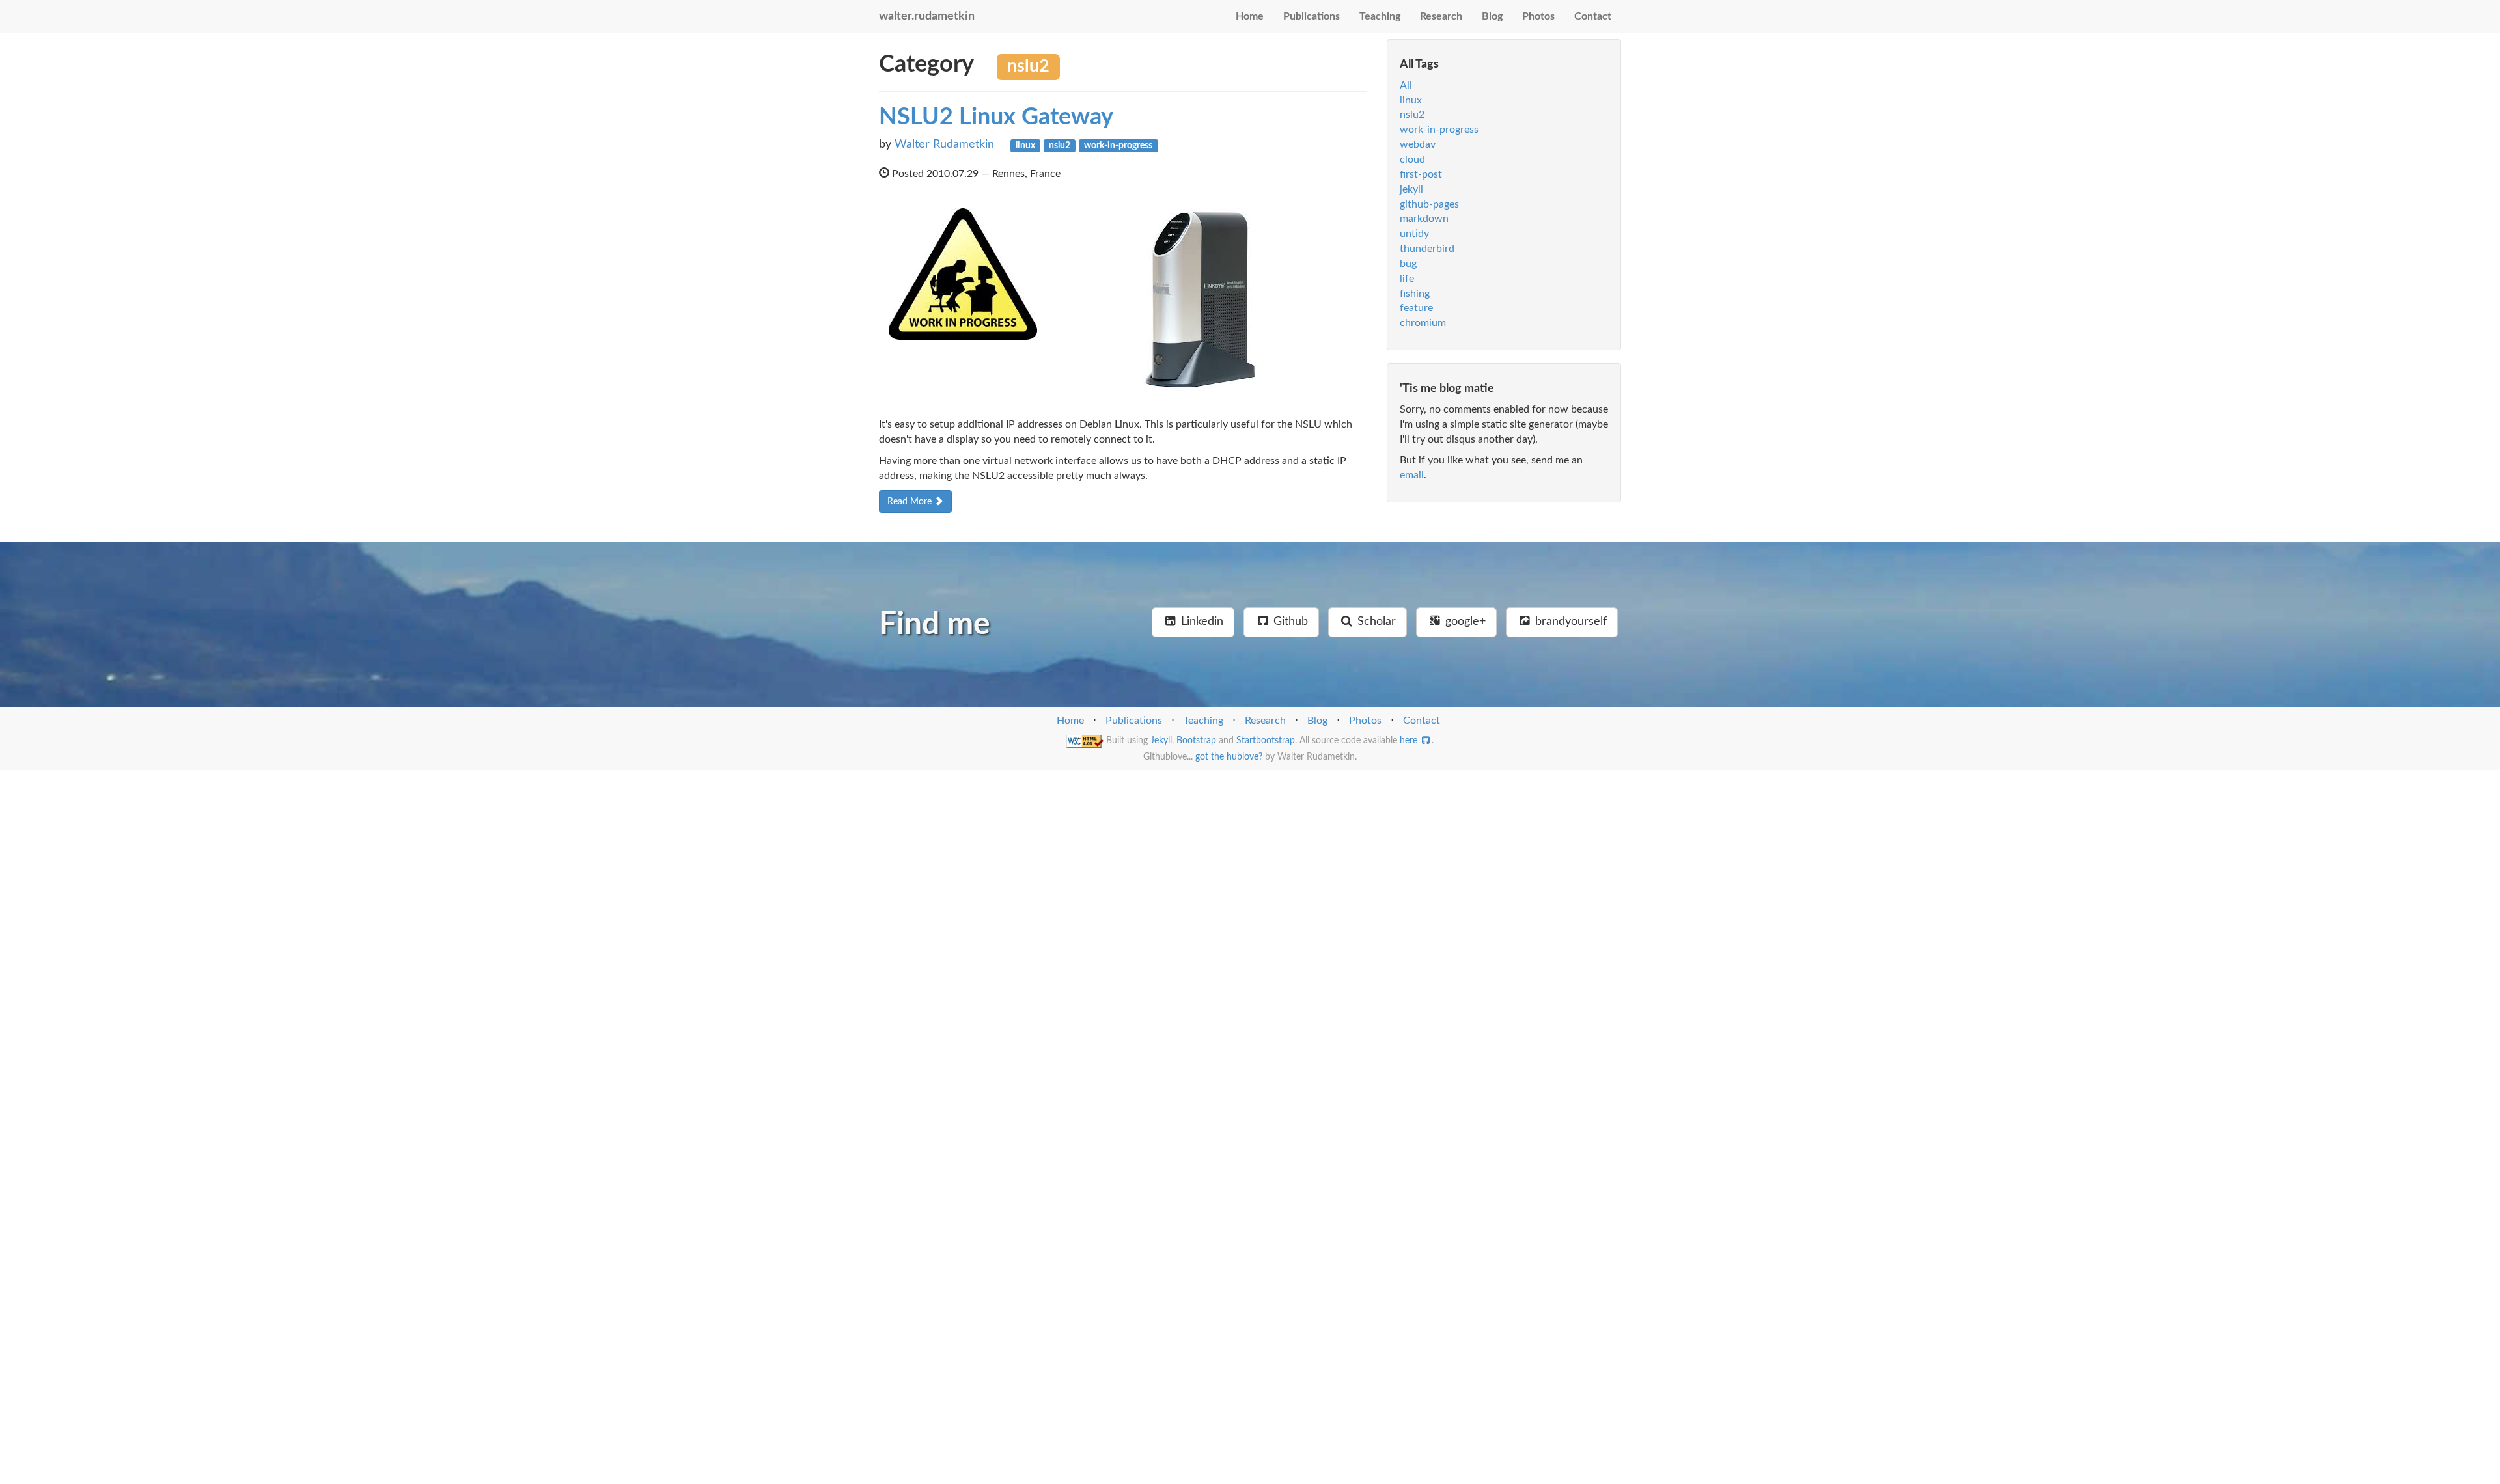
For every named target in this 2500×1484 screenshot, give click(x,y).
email (1412, 475)
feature (1416, 308)
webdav (1418, 144)
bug (1408, 264)
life (1407, 279)
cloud (1412, 159)
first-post (1421, 174)
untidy (1414, 234)
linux (1411, 100)
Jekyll (1161, 741)
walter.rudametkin (927, 16)
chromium (1423, 323)
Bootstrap (1196, 741)
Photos (1538, 16)
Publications (1312, 16)
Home (1250, 16)
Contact (1593, 16)
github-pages (1429, 204)
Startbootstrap (1266, 741)
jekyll (1411, 189)
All (1406, 85)
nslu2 (1412, 115)
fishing (1415, 294)
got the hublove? (1229, 757)
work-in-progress (1439, 130)
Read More (911, 502)
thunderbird (1427, 249)
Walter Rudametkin (944, 144)
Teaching (1380, 16)
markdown (1424, 219)
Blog (1492, 16)
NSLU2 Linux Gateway (996, 117)
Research (1441, 16)
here (1410, 741)
